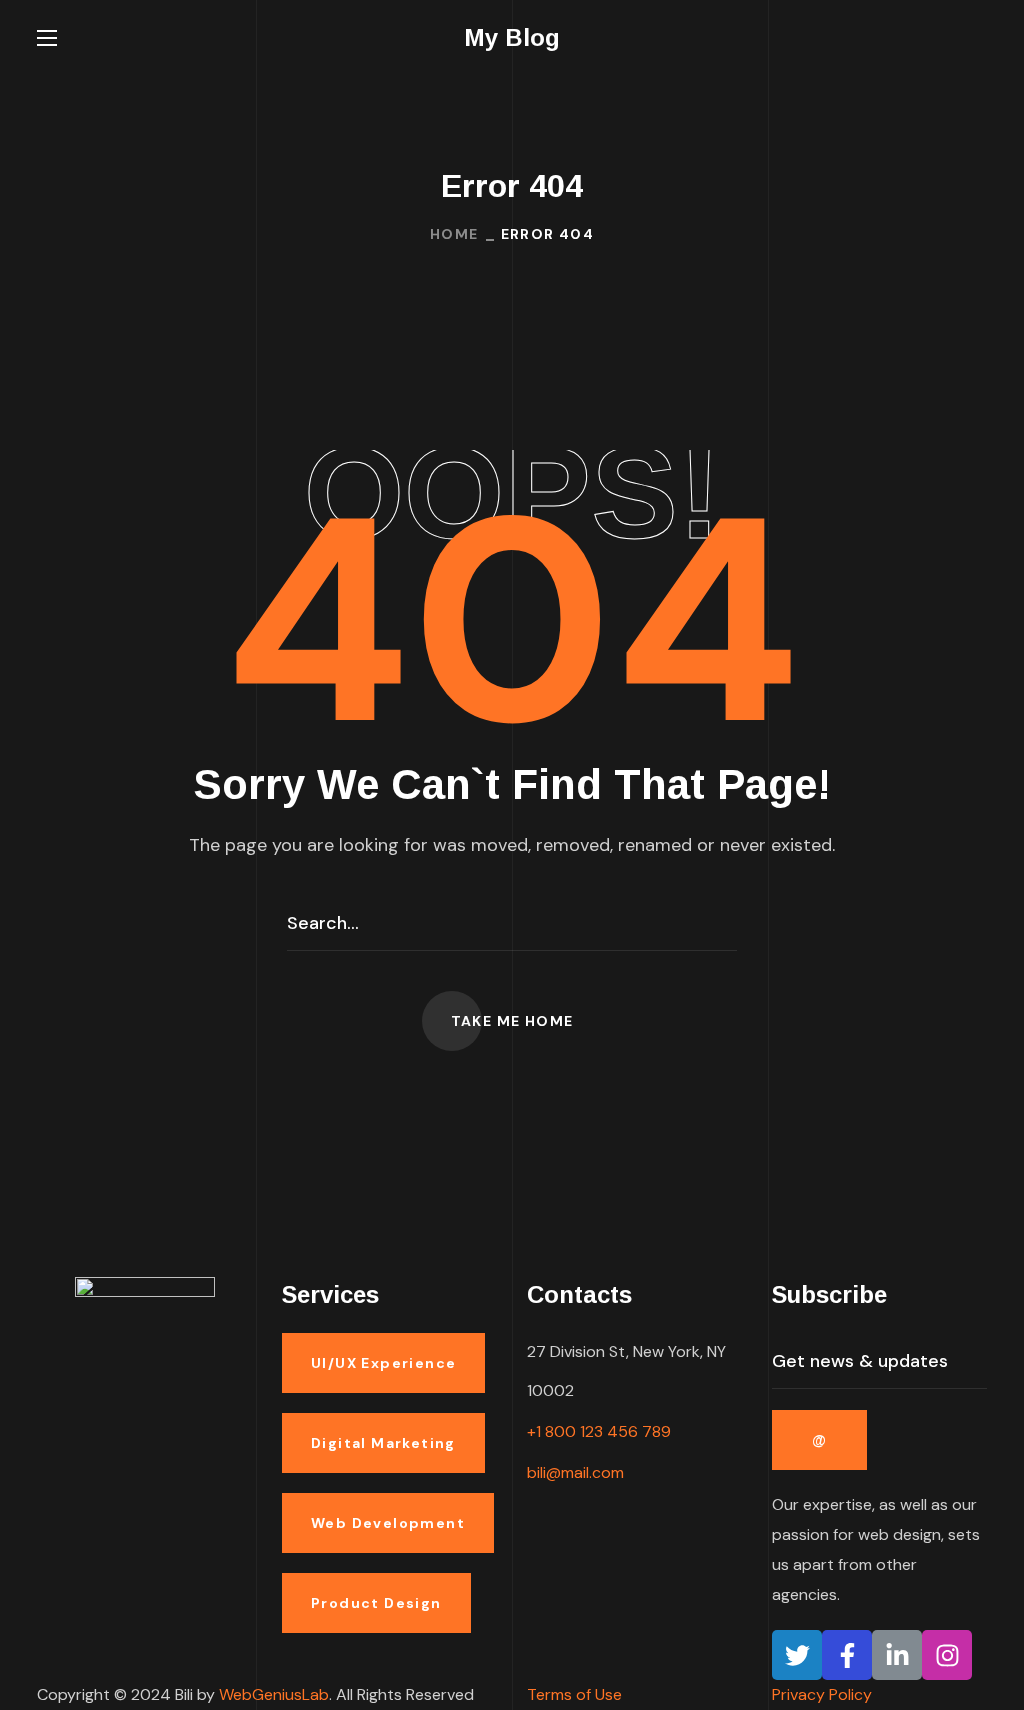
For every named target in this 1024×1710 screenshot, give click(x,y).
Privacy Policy (822, 1694)
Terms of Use (574, 1694)
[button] (979, 38)
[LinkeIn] (897, 1655)
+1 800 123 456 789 (599, 1431)
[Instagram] (947, 1655)
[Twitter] (797, 1655)
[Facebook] (847, 1655)
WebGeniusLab (274, 1694)
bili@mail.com (575, 1472)
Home (454, 234)
